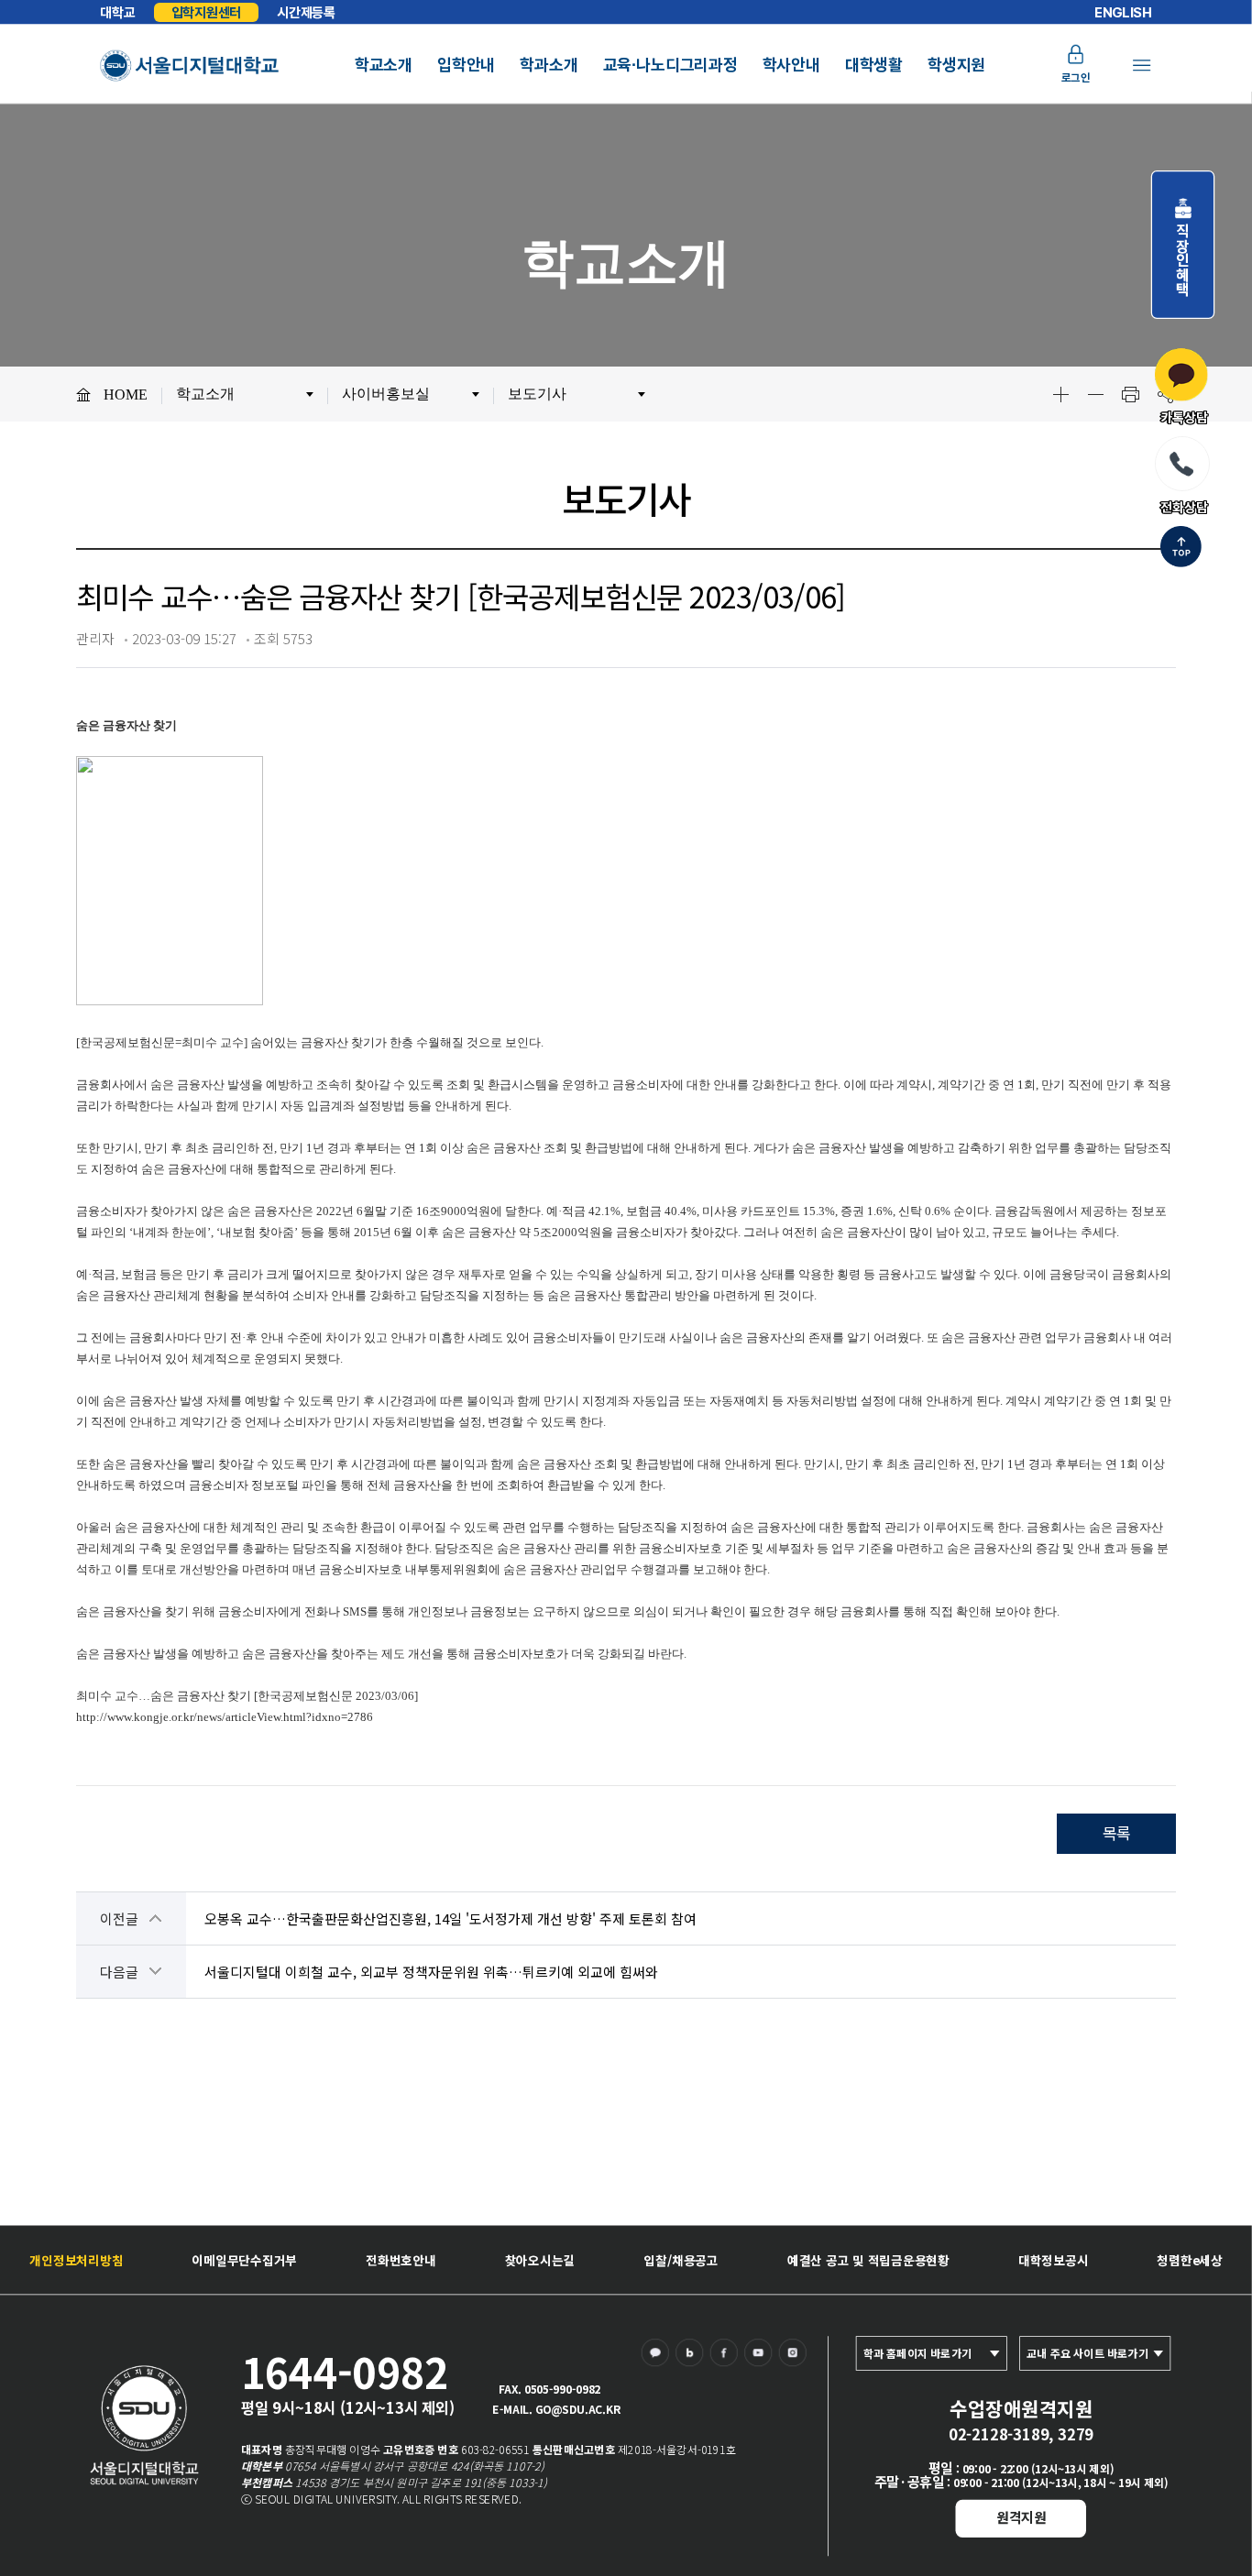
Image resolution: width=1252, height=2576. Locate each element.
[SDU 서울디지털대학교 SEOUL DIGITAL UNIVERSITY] (189, 65)
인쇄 (1130, 394)
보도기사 (537, 394)
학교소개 (384, 65)
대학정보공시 (1054, 2260)
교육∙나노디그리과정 (670, 65)
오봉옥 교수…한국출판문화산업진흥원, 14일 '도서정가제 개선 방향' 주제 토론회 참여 (450, 1918)
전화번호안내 (401, 2260)
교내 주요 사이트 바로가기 (1087, 2353)
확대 (1060, 394)
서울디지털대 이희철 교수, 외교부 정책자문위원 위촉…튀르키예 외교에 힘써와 (431, 1972)
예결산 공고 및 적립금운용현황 (868, 2260)
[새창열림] (659, 2356)
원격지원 (1021, 2516)
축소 (1095, 394)
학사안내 (791, 65)
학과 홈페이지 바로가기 (918, 2353)
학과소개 (549, 65)
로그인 (1076, 77)
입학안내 (466, 65)
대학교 (117, 12)
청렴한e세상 (1189, 2260)
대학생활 (874, 65)
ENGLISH (1123, 12)
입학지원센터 (207, 12)
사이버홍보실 (386, 394)
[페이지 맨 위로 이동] (1181, 548)
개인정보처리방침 (76, 2260)
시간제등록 (306, 12)
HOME (126, 395)
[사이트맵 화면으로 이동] (1142, 66)
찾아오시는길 (540, 2260)
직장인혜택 (1183, 252)
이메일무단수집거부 (244, 2260)
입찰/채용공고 (681, 2260)
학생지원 (956, 65)
